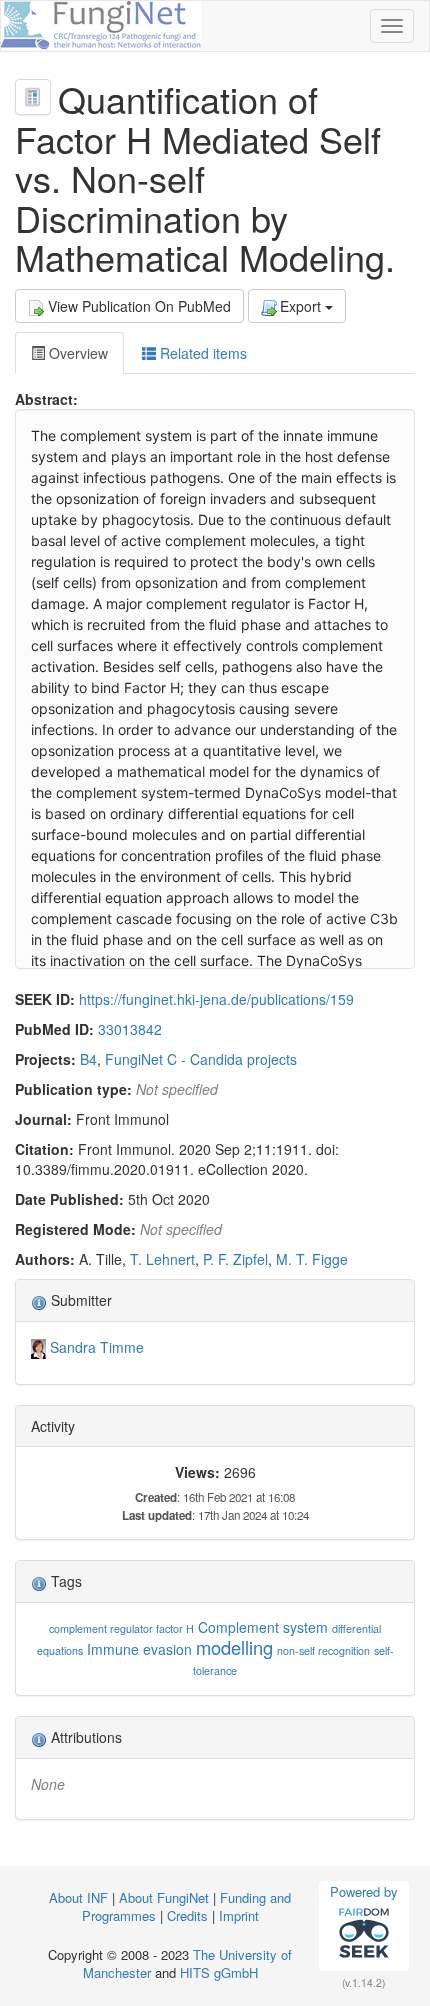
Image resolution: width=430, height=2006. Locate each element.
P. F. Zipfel (235, 1259)
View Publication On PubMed (139, 306)
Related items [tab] (201, 353)
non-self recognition (323, 1650)
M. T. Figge (312, 1259)
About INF (78, 1897)
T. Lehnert (162, 1259)
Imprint (239, 1915)
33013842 (130, 1029)
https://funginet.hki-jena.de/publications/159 (216, 999)
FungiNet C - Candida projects (201, 1059)
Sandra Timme (97, 1347)
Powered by (364, 1891)
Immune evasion (139, 1649)
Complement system (263, 1627)
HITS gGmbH (219, 1972)
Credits (187, 1915)
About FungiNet (164, 1897)
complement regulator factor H (121, 1628)
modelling (234, 1647)
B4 (88, 1059)
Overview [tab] (76, 353)
